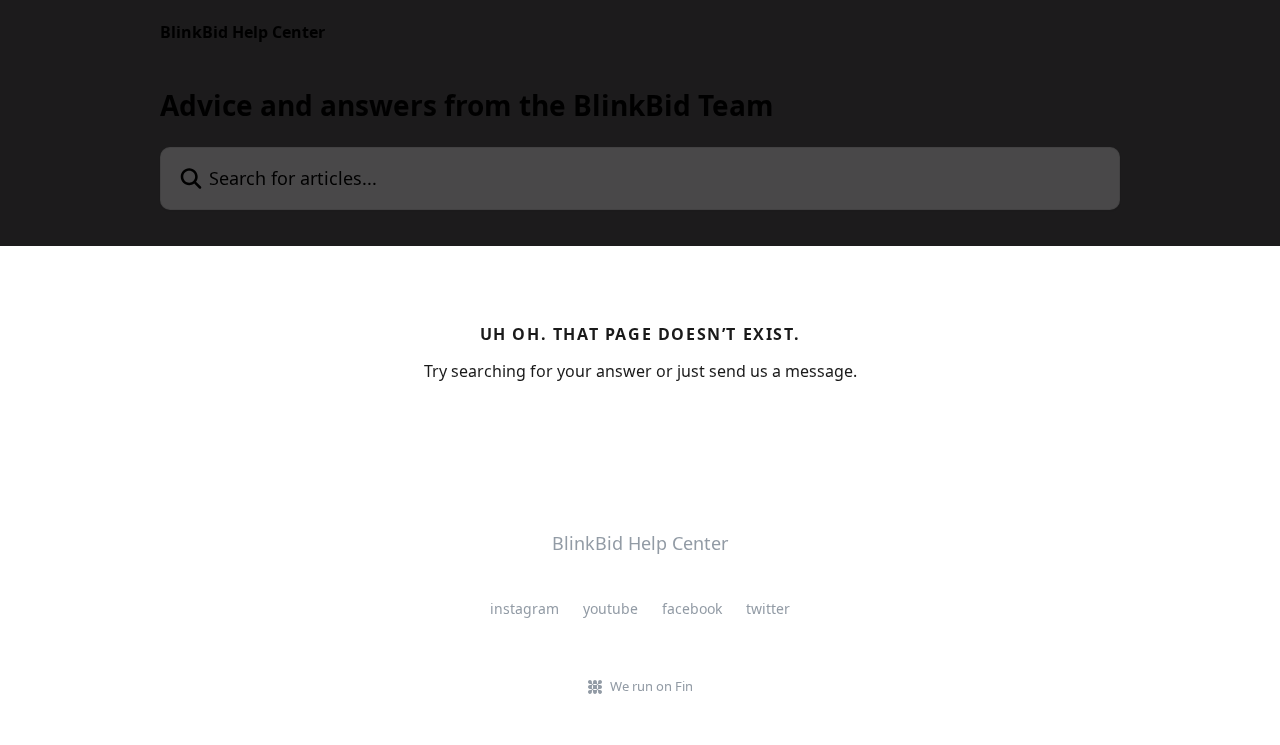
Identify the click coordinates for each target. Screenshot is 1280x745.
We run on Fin (651, 686)
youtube (610, 608)
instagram (524, 608)
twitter (768, 608)
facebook (692, 608)
